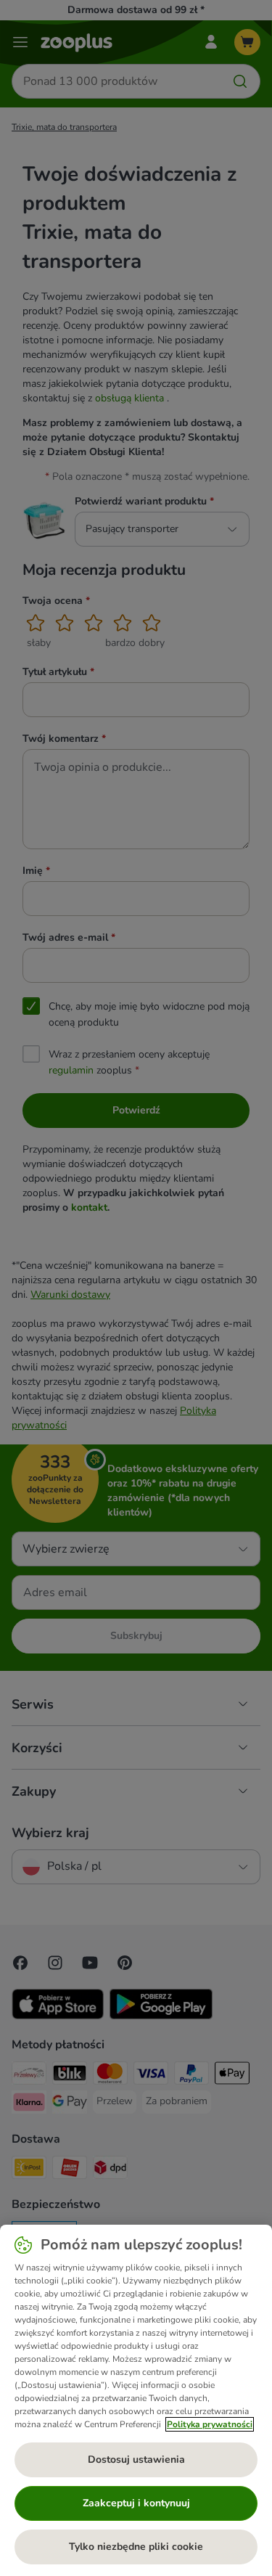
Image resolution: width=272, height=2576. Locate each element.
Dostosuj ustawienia (136, 2460)
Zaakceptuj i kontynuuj (136, 2503)
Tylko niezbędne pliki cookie (136, 2547)
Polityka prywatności (210, 2424)
